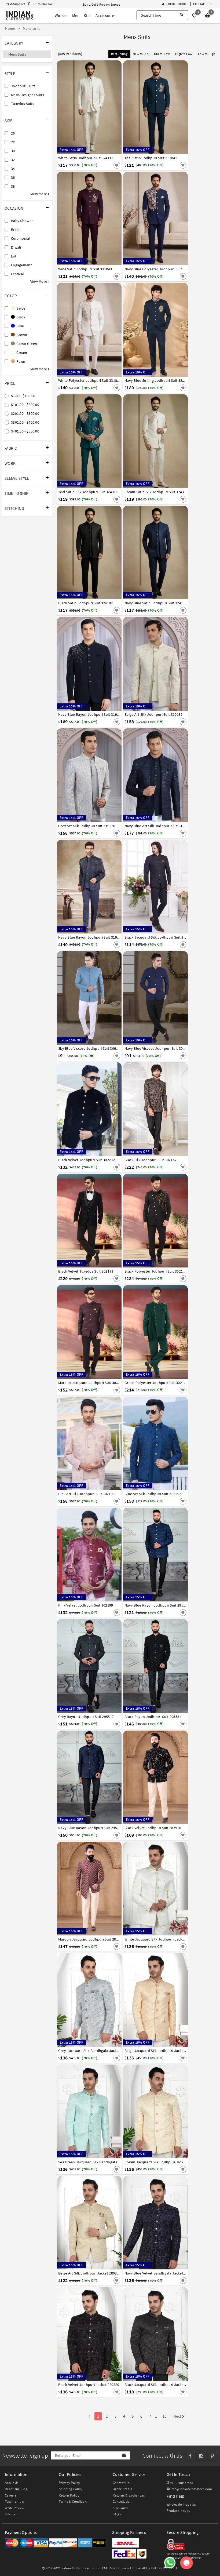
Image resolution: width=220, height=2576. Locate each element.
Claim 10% (182, 1308)
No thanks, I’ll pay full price (129, 1332)
